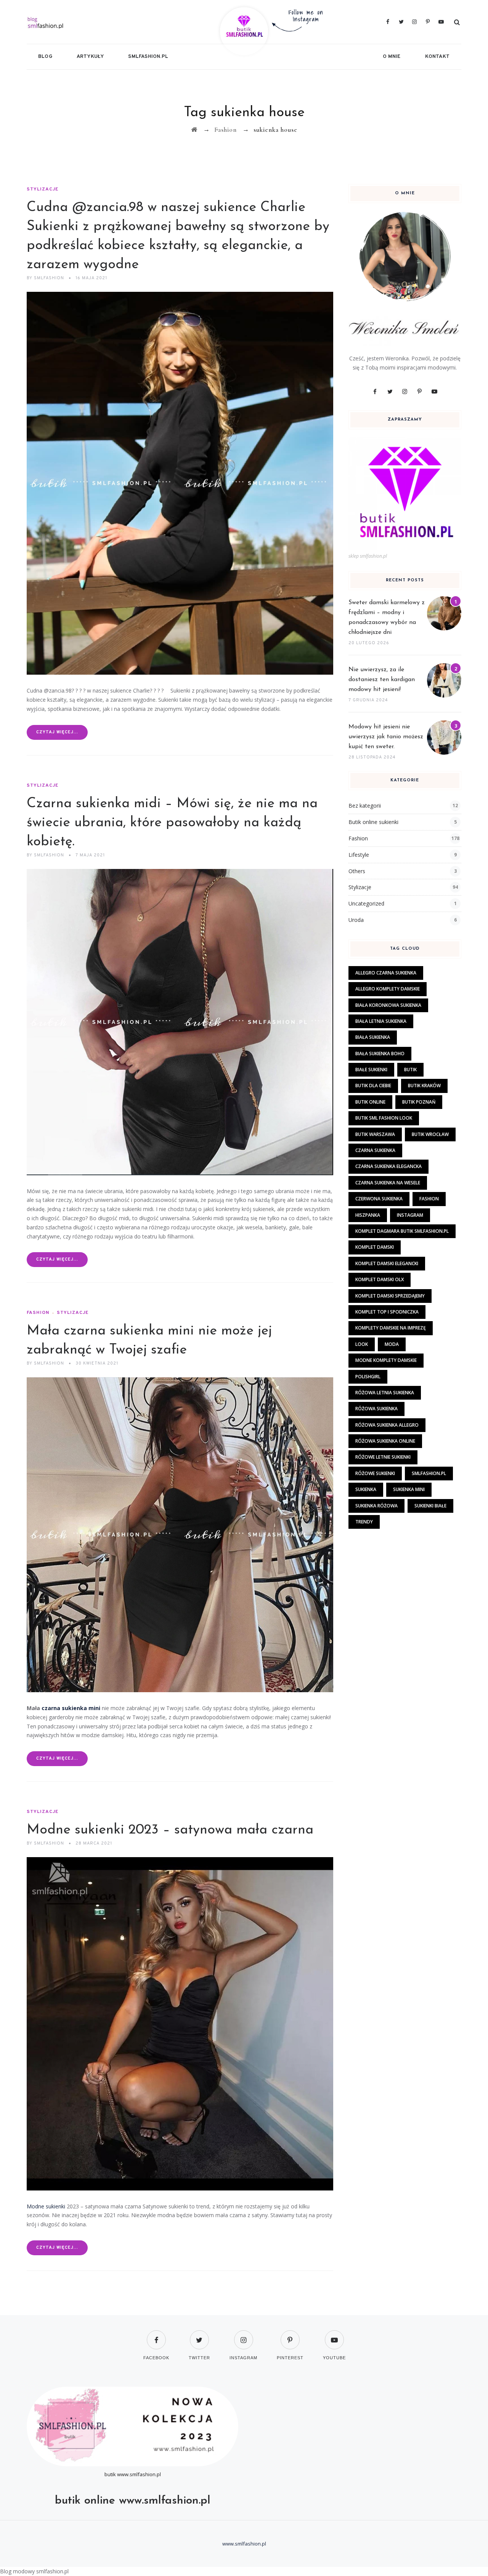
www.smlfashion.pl (139, 2474)
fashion (429, 1199)
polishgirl (368, 1377)
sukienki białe (430, 1506)
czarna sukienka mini (71, 1708)
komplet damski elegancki (387, 1263)
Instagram (410, 1215)
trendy (364, 1522)
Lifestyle (359, 855)
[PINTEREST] (290, 2335)
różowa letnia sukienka (385, 1393)
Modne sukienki (46, 2206)
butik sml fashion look (384, 1118)
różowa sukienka (376, 1409)
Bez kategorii (365, 806)
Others (357, 871)
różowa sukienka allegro (387, 1425)
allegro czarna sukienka (386, 973)
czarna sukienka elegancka (388, 1166)
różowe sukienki (375, 1473)
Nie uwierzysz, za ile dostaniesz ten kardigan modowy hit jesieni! (382, 680)
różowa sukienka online (385, 1441)
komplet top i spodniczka (387, 1312)
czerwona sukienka (379, 1199)
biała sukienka (373, 1037)
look (362, 1344)
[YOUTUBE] (334, 2335)
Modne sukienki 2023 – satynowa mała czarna (170, 1830)
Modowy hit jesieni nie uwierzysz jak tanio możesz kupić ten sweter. (386, 737)
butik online (370, 1102)
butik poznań (419, 1102)
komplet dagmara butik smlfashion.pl (402, 1231)
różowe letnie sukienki (383, 1457)
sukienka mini (409, 1489)
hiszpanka (368, 1215)
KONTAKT (437, 57)
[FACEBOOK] (156, 2335)
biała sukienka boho (380, 1054)
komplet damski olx (380, 1279)
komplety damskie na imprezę (391, 1328)
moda (392, 1344)
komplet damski (375, 1247)
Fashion (38, 1313)
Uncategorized (366, 903)
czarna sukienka (375, 1150)
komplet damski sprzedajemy (390, 1296)
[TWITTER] (199, 2335)
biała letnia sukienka (381, 1021)
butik (410, 1070)
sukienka (366, 1489)
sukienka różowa (376, 1506)
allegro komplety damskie (388, 989)
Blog (45, 57)
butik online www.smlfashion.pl (133, 2501)
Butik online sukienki (373, 822)
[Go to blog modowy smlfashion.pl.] (194, 130)
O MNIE (392, 57)
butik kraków (424, 1086)
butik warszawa (375, 1134)
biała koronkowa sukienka (388, 1005)
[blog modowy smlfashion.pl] (98, 22)
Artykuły (90, 57)
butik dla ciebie (373, 1086)
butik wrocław (430, 1134)
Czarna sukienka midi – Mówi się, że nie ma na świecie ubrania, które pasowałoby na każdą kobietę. (172, 823)
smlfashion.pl (148, 57)
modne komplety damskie (386, 1360)
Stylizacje (43, 189)
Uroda (356, 920)
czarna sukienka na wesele (388, 1183)
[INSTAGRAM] (243, 2335)
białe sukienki (371, 1070)
